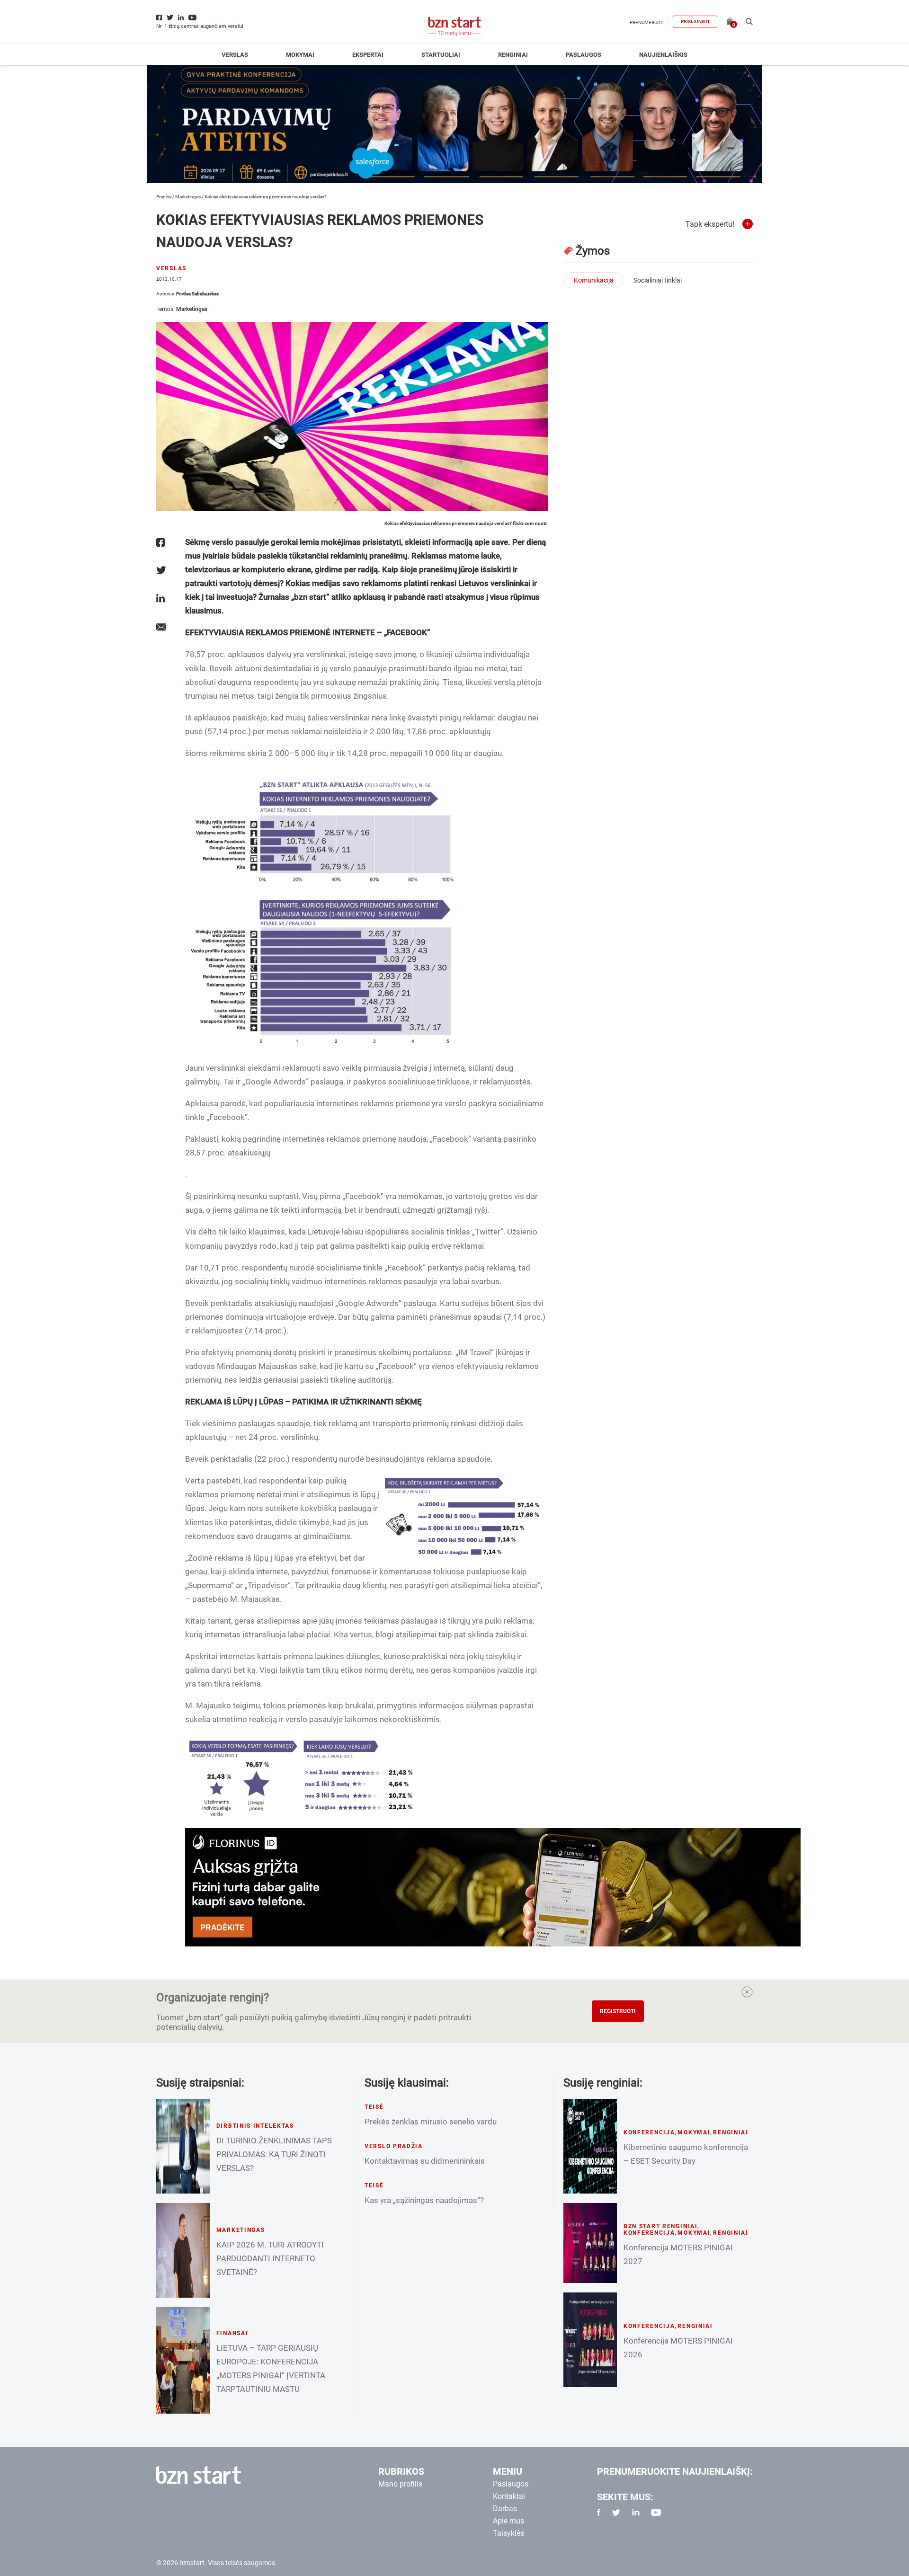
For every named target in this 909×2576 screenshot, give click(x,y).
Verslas (235, 55)
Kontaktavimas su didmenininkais (425, 2161)
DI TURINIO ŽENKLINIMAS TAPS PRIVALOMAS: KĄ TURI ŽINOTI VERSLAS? (274, 2154)
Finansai (232, 2333)
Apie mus (508, 2521)
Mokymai (300, 55)
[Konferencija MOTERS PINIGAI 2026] (590, 2340)
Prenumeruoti (647, 22)
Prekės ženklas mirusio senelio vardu (431, 2122)
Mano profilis (400, 2484)
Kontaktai (509, 2496)
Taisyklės (508, 2533)
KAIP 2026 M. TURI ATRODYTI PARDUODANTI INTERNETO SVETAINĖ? (270, 2258)
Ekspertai (368, 55)
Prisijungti (695, 22)
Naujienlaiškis (663, 55)
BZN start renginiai (661, 2226)
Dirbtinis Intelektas (255, 2126)
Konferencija (649, 2132)
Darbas (505, 2509)
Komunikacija (594, 280)
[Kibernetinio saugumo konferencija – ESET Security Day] (590, 2146)
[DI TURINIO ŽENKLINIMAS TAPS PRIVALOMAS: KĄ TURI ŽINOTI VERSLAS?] (183, 2146)
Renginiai (513, 55)
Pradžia (164, 197)
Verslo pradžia (394, 2146)
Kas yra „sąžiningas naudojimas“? (424, 2200)
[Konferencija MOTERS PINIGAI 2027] (590, 2243)
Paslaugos (584, 55)
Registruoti (618, 2011)
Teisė (374, 2107)
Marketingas (188, 197)
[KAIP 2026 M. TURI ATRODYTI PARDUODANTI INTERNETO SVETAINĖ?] (183, 2250)
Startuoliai (441, 55)
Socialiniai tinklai (658, 280)
